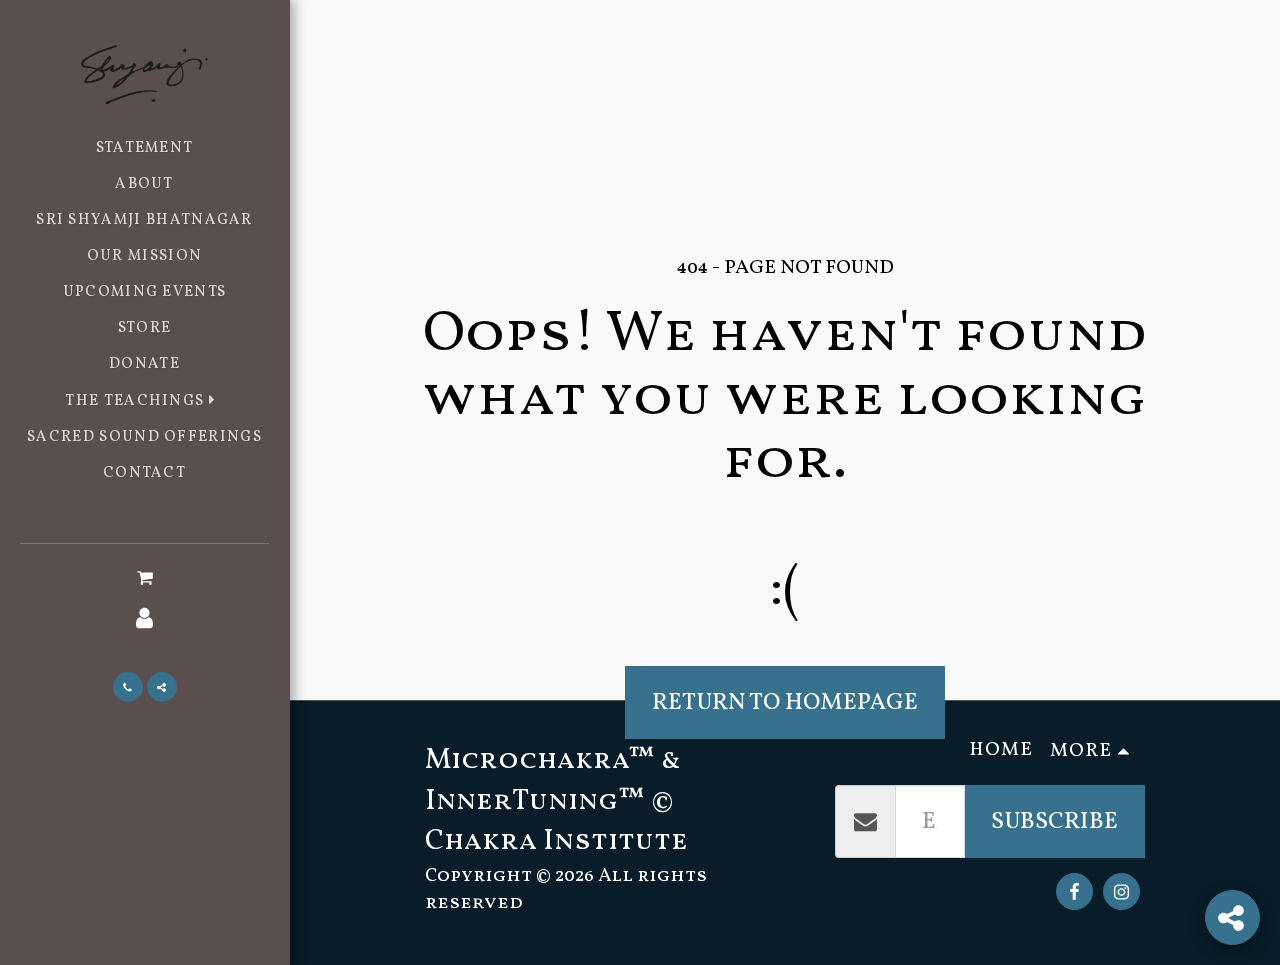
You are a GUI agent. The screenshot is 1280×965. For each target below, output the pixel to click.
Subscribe (1054, 821)
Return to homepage (785, 702)
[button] (144, 401)
